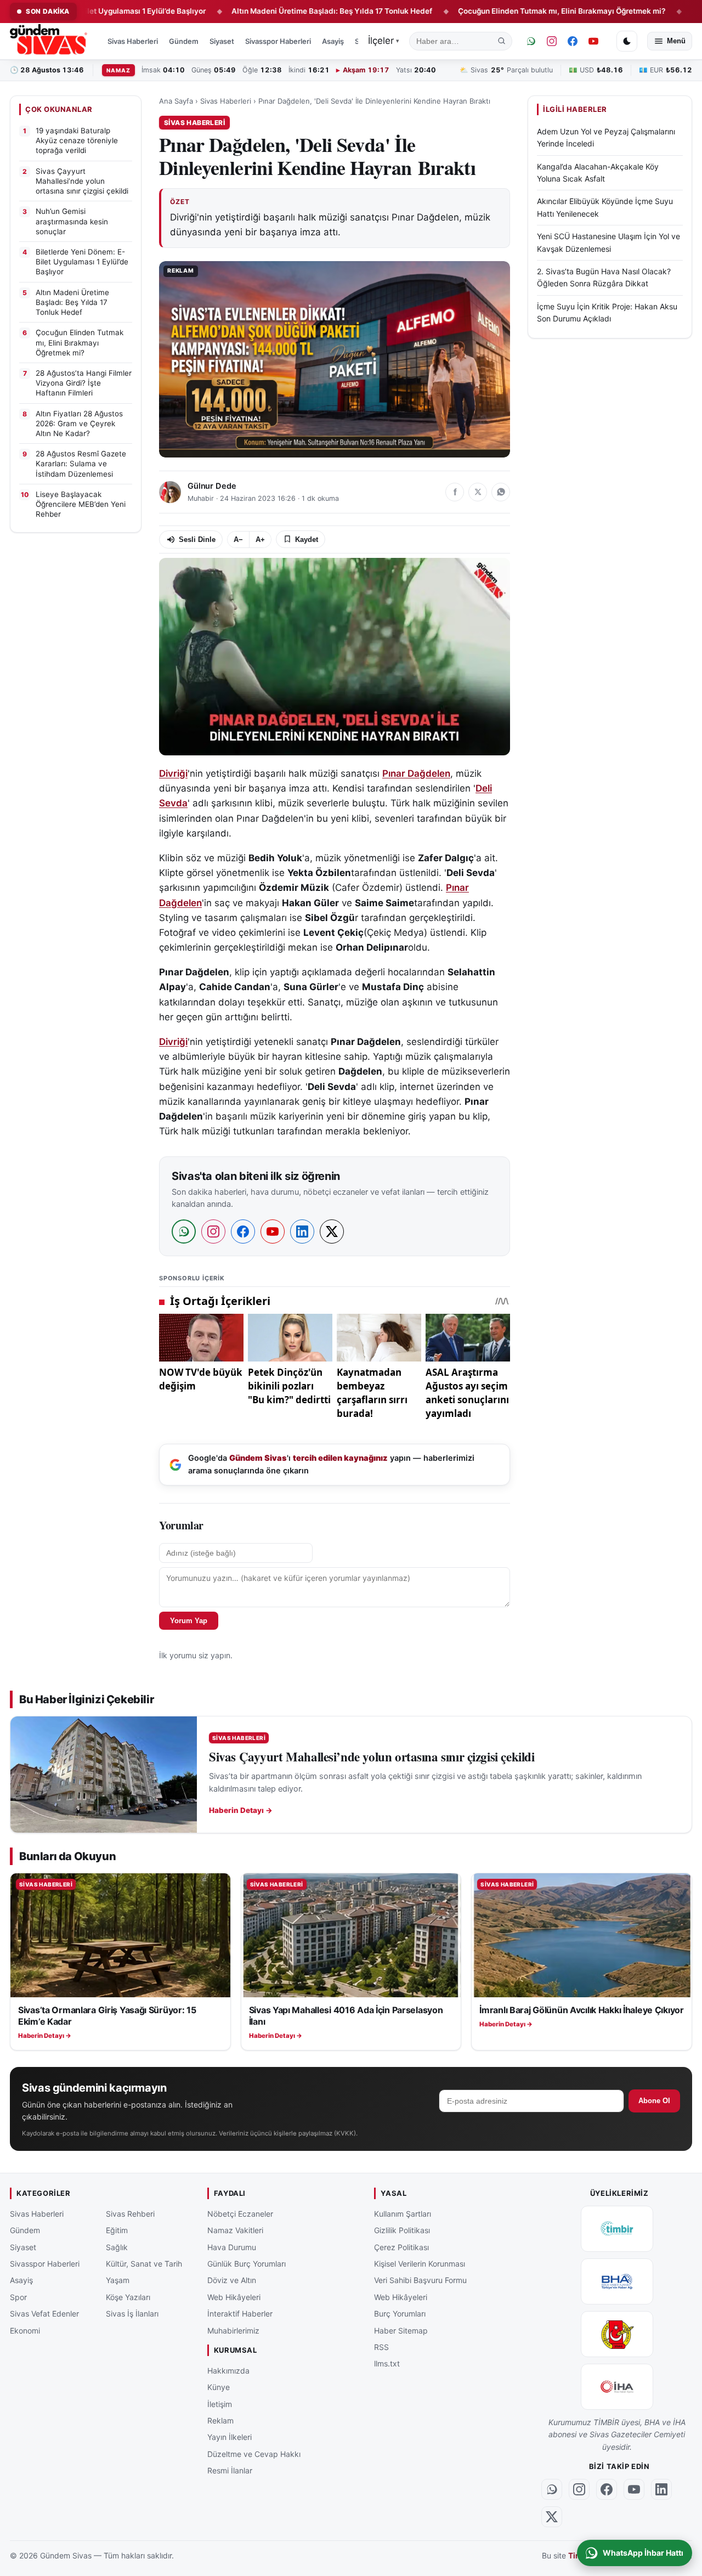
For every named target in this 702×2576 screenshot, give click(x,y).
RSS (381, 2347)
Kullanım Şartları (403, 2214)
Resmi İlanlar (230, 2470)
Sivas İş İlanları (132, 2314)
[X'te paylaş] (478, 492)
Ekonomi (25, 2330)
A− (238, 540)
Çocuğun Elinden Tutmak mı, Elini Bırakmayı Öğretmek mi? (493, 11)
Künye (219, 2387)
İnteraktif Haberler (240, 2314)
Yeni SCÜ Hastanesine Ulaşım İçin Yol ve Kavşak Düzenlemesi (608, 242)
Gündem (184, 41)
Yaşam (118, 2280)
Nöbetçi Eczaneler (240, 2214)
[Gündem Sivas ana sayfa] (50, 41)
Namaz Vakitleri (235, 2230)
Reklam (220, 2420)
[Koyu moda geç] (627, 41)
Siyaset (222, 41)
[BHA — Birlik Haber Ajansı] (617, 2281)
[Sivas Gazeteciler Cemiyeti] (617, 2334)
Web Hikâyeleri (234, 2297)
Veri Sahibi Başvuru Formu (420, 2280)
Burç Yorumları (400, 2314)
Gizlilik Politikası (402, 2230)
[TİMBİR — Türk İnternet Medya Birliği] (617, 2229)
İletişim (220, 2403)
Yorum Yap (189, 1621)
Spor (18, 2297)
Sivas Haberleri (133, 41)
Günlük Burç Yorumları (247, 2264)
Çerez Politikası (401, 2247)
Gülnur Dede (212, 486)
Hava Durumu (232, 2247)
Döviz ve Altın (232, 2280)
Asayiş (333, 41)
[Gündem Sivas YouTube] (593, 41)
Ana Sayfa (176, 101)
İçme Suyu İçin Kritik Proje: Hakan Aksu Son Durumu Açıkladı (607, 312)
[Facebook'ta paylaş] (455, 492)
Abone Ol (654, 2101)
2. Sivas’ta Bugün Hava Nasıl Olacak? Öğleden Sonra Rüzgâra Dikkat (604, 277)
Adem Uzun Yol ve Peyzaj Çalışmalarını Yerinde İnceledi (606, 137)
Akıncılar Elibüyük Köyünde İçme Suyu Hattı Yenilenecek (605, 207)
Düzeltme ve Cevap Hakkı (254, 2453)
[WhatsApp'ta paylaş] (501, 492)
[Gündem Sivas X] (552, 2517)
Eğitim (117, 2230)
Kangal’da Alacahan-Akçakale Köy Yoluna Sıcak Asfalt (598, 173)
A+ (260, 540)
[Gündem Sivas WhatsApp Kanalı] (531, 41)
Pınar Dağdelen (416, 773)
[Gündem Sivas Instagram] (552, 41)
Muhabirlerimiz (233, 2330)
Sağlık (117, 2247)
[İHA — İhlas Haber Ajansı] (617, 2387)
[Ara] (502, 41)
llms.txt (387, 2363)
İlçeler (384, 41)
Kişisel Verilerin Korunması (420, 2264)
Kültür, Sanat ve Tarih (144, 2264)
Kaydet (307, 540)
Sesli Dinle (197, 540)
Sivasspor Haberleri (278, 41)
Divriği (173, 773)
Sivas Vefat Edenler (44, 2314)
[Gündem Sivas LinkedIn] (661, 2489)
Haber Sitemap (401, 2330)
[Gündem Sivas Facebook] (573, 41)
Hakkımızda (228, 2370)
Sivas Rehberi (130, 2214)
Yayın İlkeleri (230, 2437)
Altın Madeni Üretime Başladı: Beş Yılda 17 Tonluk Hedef (264, 11)
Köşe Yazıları (128, 2297)
